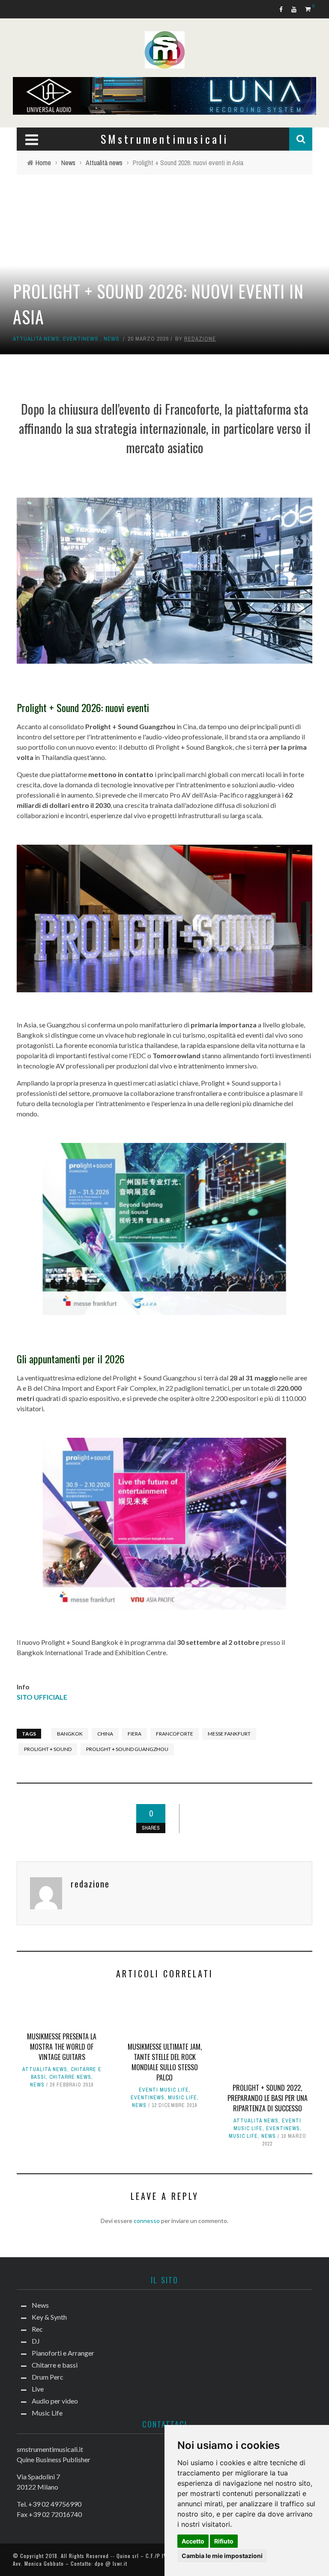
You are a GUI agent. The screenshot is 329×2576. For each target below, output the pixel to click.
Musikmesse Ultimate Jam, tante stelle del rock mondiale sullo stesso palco (165, 2062)
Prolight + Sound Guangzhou (127, 1749)
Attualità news (36, 339)
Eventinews (81, 339)
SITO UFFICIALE (42, 1697)
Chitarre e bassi (55, 2365)
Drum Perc (48, 2377)
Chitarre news (70, 2077)
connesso (147, 2221)
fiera (135, 1734)
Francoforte (175, 1734)
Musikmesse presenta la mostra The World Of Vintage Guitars (62, 2047)
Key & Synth (49, 2317)
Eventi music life (164, 2090)
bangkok (70, 1734)
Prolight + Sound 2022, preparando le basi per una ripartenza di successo (268, 2098)
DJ (36, 2341)
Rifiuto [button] (224, 2541)
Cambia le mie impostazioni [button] (222, 2556)
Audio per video (55, 2401)
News (112, 339)
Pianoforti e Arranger (63, 2353)
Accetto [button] (193, 2541)
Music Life (182, 2098)
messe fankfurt (229, 1734)
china (105, 1734)
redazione (200, 339)
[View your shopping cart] (309, 9)
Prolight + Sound (48, 1749)
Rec (37, 2329)
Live (38, 2389)
